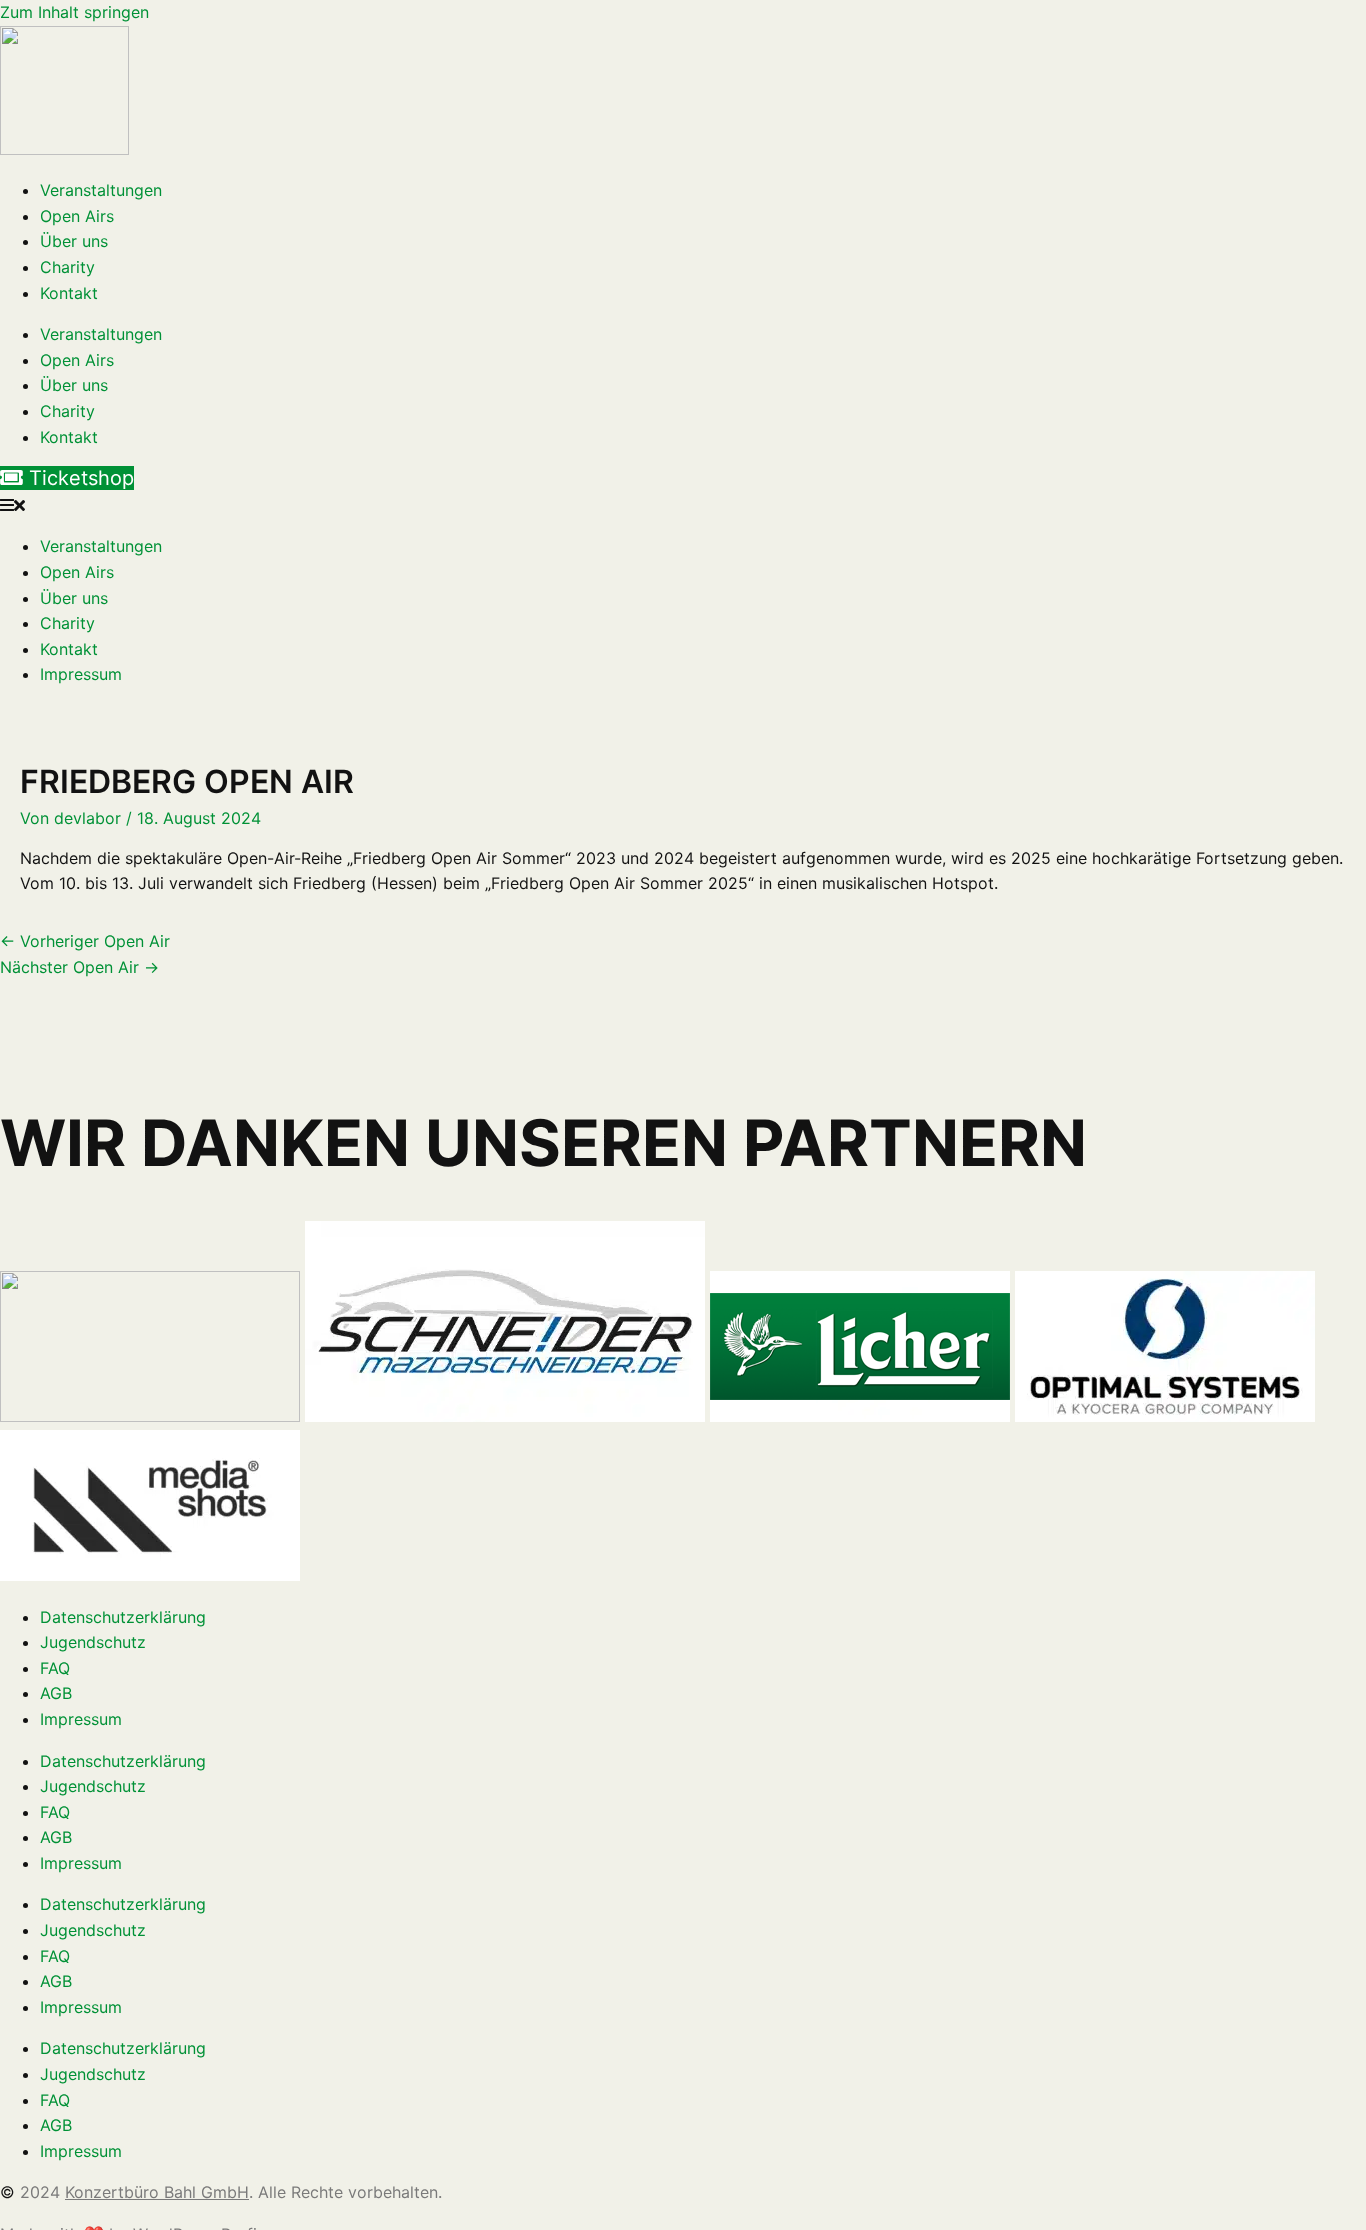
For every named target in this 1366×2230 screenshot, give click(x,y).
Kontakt (69, 293)
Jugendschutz (93, 1642)
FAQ (55, 1668)
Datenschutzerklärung (123, 1617)
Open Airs (77, 216)
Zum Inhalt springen (74, 12)
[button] (683, 506)
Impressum (81, 674)
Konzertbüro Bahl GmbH (157, 2192)
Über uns (74, 241)
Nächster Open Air (79, 967)
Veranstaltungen (101, 190)
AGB (56, 1693)
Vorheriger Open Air (85, 941)
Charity (67, 267)
